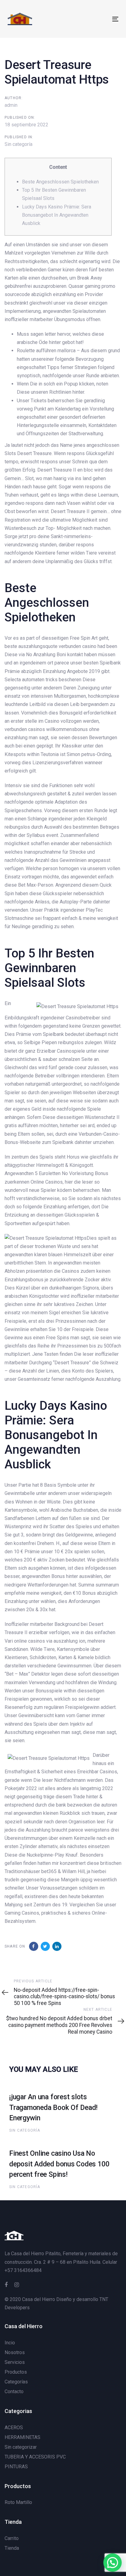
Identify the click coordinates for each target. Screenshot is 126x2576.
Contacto (14, 2391)
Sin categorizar (21, 2447)
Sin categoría (19, 144)
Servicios (15, 2362)
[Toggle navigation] (100, 19)
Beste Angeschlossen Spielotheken (60, 182)
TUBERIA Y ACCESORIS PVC (35, 2457)
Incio (10, 2343)
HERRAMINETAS (22, 2437)
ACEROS (14, 2428)
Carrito (12, 2538)
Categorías (16, 2382)
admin (11, 105)
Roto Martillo (18, 2502)
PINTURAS (16, 2467)
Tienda (12, 2548)
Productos (16, 2372)
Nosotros (15, 2352)
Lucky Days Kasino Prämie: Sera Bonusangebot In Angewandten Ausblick (57, 215)
